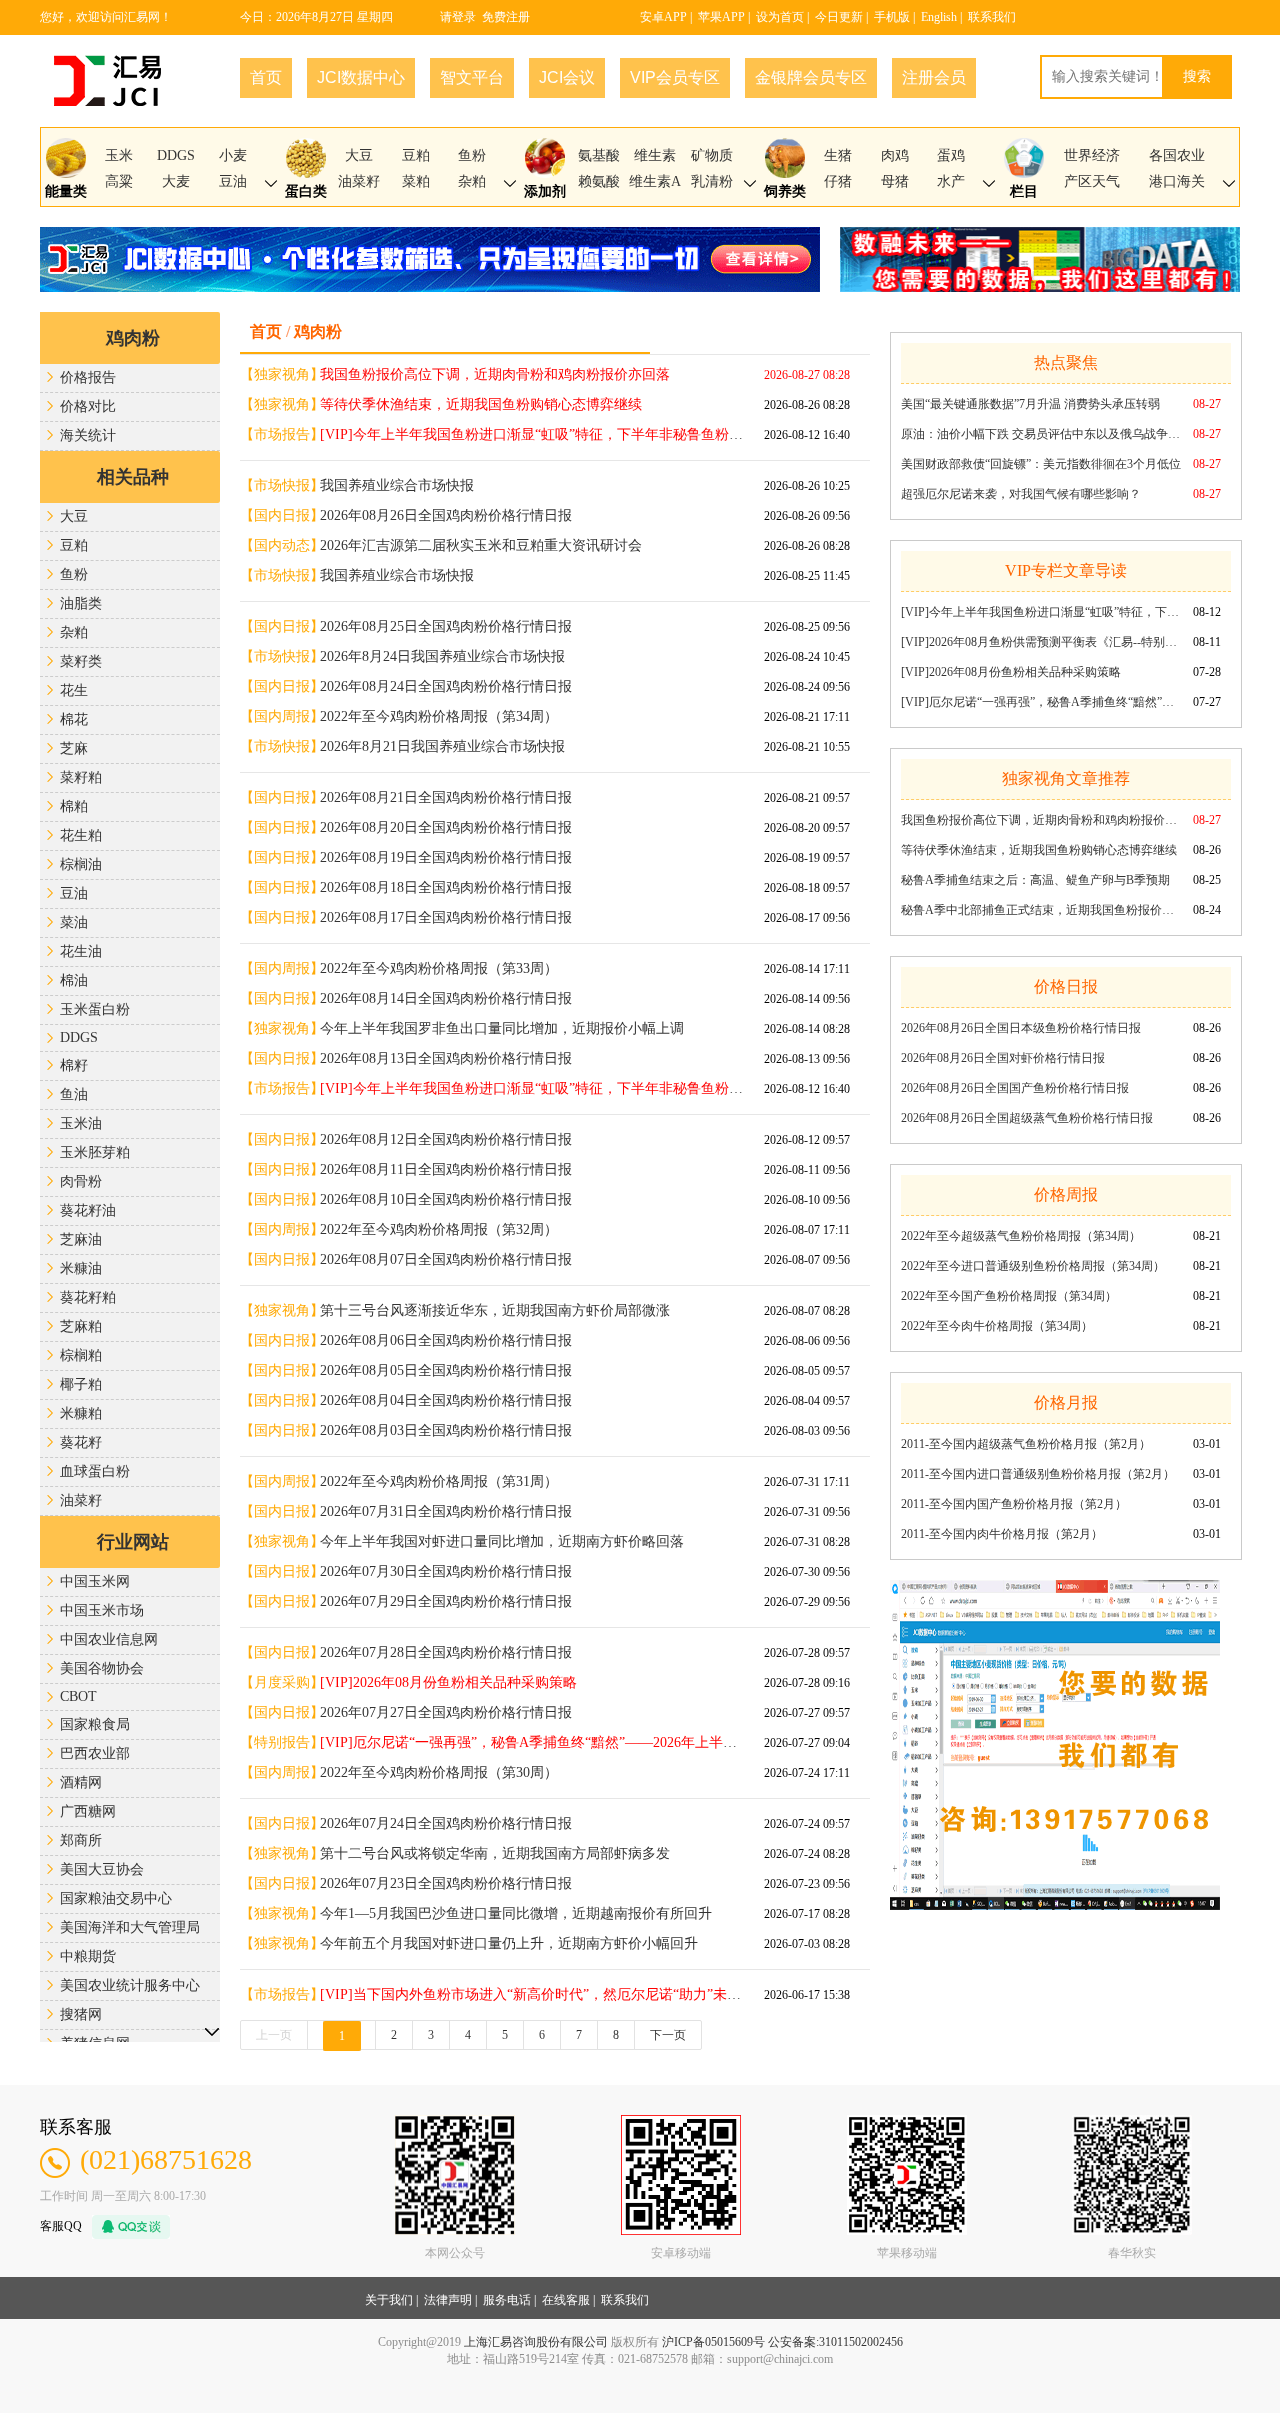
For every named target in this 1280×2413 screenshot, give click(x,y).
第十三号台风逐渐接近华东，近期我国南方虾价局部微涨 (495, 1310)
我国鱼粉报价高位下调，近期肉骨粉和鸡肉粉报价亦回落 (1041, 820)
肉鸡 (895, 155)
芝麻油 (81, 1239)
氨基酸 (599, 155)
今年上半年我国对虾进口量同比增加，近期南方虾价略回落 (502, 1541)
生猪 (838, 155)
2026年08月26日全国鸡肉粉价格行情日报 (446, 515)
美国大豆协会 (102, 1869)
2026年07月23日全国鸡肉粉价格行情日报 (446, 1883)
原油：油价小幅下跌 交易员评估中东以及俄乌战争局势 (1041, 434)
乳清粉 (712, 181)
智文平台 (472, 77)
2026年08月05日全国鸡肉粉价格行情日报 (446, 1370)
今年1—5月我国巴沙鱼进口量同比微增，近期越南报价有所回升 (516, 1913)
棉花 (74, 719)
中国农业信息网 (109, 1639)
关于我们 (389, 2300)
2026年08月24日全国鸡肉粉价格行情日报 (446, 686)
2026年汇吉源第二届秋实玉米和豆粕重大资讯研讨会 (481, 545)
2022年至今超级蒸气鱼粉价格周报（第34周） (1021, 1236)
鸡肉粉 (133, 338)
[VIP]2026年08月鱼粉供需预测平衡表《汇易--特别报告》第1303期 (1041, 642)
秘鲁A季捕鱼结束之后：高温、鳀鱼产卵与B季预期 (1035, 880)
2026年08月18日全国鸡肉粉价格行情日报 (446, 887)
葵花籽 (81, 1442)
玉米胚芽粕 (95, 1152)
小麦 (233, 155)
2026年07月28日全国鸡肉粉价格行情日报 (446, 1652)
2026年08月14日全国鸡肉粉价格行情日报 (446, 998)
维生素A (655, 181)
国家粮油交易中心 (116, 1898)
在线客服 (566, 2300)
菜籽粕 (81, 777)
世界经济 (1092, 155)
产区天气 (1092, 181)
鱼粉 (472, 155)
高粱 (119, 181)
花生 (74, 690)
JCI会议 (567, 77)
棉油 (74, 980)
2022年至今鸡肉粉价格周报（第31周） (439, 1481)
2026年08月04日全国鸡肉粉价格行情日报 (446, 1400)
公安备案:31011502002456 (835, 2342)
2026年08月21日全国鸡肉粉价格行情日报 (446, 797)
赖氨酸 (599, 181)
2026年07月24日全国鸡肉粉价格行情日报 (446, 1823)
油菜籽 (359, 181)
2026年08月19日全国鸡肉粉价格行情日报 (446, 857)
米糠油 (81, 1268)
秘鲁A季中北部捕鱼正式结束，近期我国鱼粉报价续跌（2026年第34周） (1041, 910)
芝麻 (74, 748)
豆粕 (416, 155)
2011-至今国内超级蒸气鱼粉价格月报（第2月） (1026, 1444)
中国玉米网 (95, 1581)
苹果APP (721, 17)
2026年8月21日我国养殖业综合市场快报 (442, 746)
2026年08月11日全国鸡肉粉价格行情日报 (446, 1169)
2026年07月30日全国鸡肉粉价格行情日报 (446, 1571)
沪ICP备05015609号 (713, 2342)
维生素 (655, 155)
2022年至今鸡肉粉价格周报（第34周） (439, 716)
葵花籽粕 (88, 1297)
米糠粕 (81, 1413)
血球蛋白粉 (95, 1471)
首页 (266, 77)
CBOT (78, 1696)
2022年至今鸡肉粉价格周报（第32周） (439, 1229)
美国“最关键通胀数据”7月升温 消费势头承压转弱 (1030, 404)
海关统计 (88, 435)
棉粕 (74, 806)
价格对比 (88, 406)
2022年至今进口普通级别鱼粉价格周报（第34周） (1033, 1266)
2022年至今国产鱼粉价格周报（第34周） (1009, 1296)
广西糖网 (88, 1811)
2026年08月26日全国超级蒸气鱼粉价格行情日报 (1027, 1118)
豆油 (233, 181)
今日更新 (839, 17)
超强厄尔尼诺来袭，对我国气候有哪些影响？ (1021, 494)
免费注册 (506, 17)
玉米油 (81, 1123)
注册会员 (934, 77)
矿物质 (712, 155)
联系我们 (992, 17)
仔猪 (838, 181)
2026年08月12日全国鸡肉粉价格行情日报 (446, 1139)
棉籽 (74, 1065)
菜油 (74, 922)
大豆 (359, 155)
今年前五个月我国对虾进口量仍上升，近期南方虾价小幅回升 (509, 1943)
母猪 (895, 181)
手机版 (892, 17)
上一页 (274, 2035)
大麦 (176, 181)
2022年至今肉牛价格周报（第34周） (997, 1326)
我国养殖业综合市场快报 (397, 485)
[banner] (1055, 1734)
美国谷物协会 (102, 1668)
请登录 (458, 17)
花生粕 (81, 835)
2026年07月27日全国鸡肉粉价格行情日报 (446, 1712)
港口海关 (1177, 181)
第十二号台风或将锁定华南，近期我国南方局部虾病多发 (495, 1853)
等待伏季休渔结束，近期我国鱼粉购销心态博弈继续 (1039, 850)
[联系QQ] (126, 2225)
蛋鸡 (951, 155)
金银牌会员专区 (811, 77)
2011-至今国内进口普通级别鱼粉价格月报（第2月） (1038, 1474)
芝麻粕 (81, 1326)
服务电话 (507, 2300)
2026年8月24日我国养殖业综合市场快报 (442, 656)
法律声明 (448, 2300)
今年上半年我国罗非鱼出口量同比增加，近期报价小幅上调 (502, 1028)
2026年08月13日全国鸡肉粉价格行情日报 (446, 1058)
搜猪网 (81, 2014)
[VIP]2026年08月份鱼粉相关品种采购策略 (1011, 672)
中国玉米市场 (102, 1610)
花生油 (81, 951)
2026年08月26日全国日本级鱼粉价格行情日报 (1021, 1028)
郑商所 (81, 1840)
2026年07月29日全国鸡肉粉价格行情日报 (446, 1601)
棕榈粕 (81, 1355)
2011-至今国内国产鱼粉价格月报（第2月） (1014, 1504)
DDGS (176, 155)
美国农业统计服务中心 (130, 1985)
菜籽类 (81, 661)
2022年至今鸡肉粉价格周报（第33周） (439, 968)
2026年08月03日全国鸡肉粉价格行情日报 (446, 1430)
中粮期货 (88, 1956)
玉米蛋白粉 (95, 1009)
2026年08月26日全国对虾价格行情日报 (1003, 1058)
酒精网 (81, 1782)
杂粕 (472, 181)
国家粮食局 (95, 1724)
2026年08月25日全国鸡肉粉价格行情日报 (446, 626)
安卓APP (663, 17)
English (939, 17)
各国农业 (1177, 155)
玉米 (119, 155)
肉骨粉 (81, 1181)
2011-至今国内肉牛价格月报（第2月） (1002, 1534)
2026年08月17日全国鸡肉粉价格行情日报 (446, 917)
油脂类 (81, 603)
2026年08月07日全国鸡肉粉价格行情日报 (446, 1259)
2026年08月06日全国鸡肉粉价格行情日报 (446, 1340)
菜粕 (416, 181)
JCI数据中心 (361, 77)
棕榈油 (81, 864)
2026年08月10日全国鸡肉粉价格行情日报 (446, 1199)
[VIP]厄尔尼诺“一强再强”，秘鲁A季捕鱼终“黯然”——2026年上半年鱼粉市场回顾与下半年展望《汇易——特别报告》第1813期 (1041, 702)
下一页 (668, 2035)
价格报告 (88, 377)
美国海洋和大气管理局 (130, 1927)
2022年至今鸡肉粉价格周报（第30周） (439, 1772)
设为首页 (780, 17)
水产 (951, 181)
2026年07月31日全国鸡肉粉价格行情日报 (446, 1511)
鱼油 (74, 1094)
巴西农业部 (95, 1753)
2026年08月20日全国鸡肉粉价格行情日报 (446, 827)
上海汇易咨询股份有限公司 (536, 2342)
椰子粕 (81, 1384)
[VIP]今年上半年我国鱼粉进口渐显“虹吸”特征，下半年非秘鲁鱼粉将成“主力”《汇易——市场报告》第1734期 (1041, 612)
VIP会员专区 (675, 77)
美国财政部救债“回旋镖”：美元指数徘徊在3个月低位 (1041, 464)
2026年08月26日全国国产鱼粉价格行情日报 (1015, 1088)
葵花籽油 (88, 1210)
